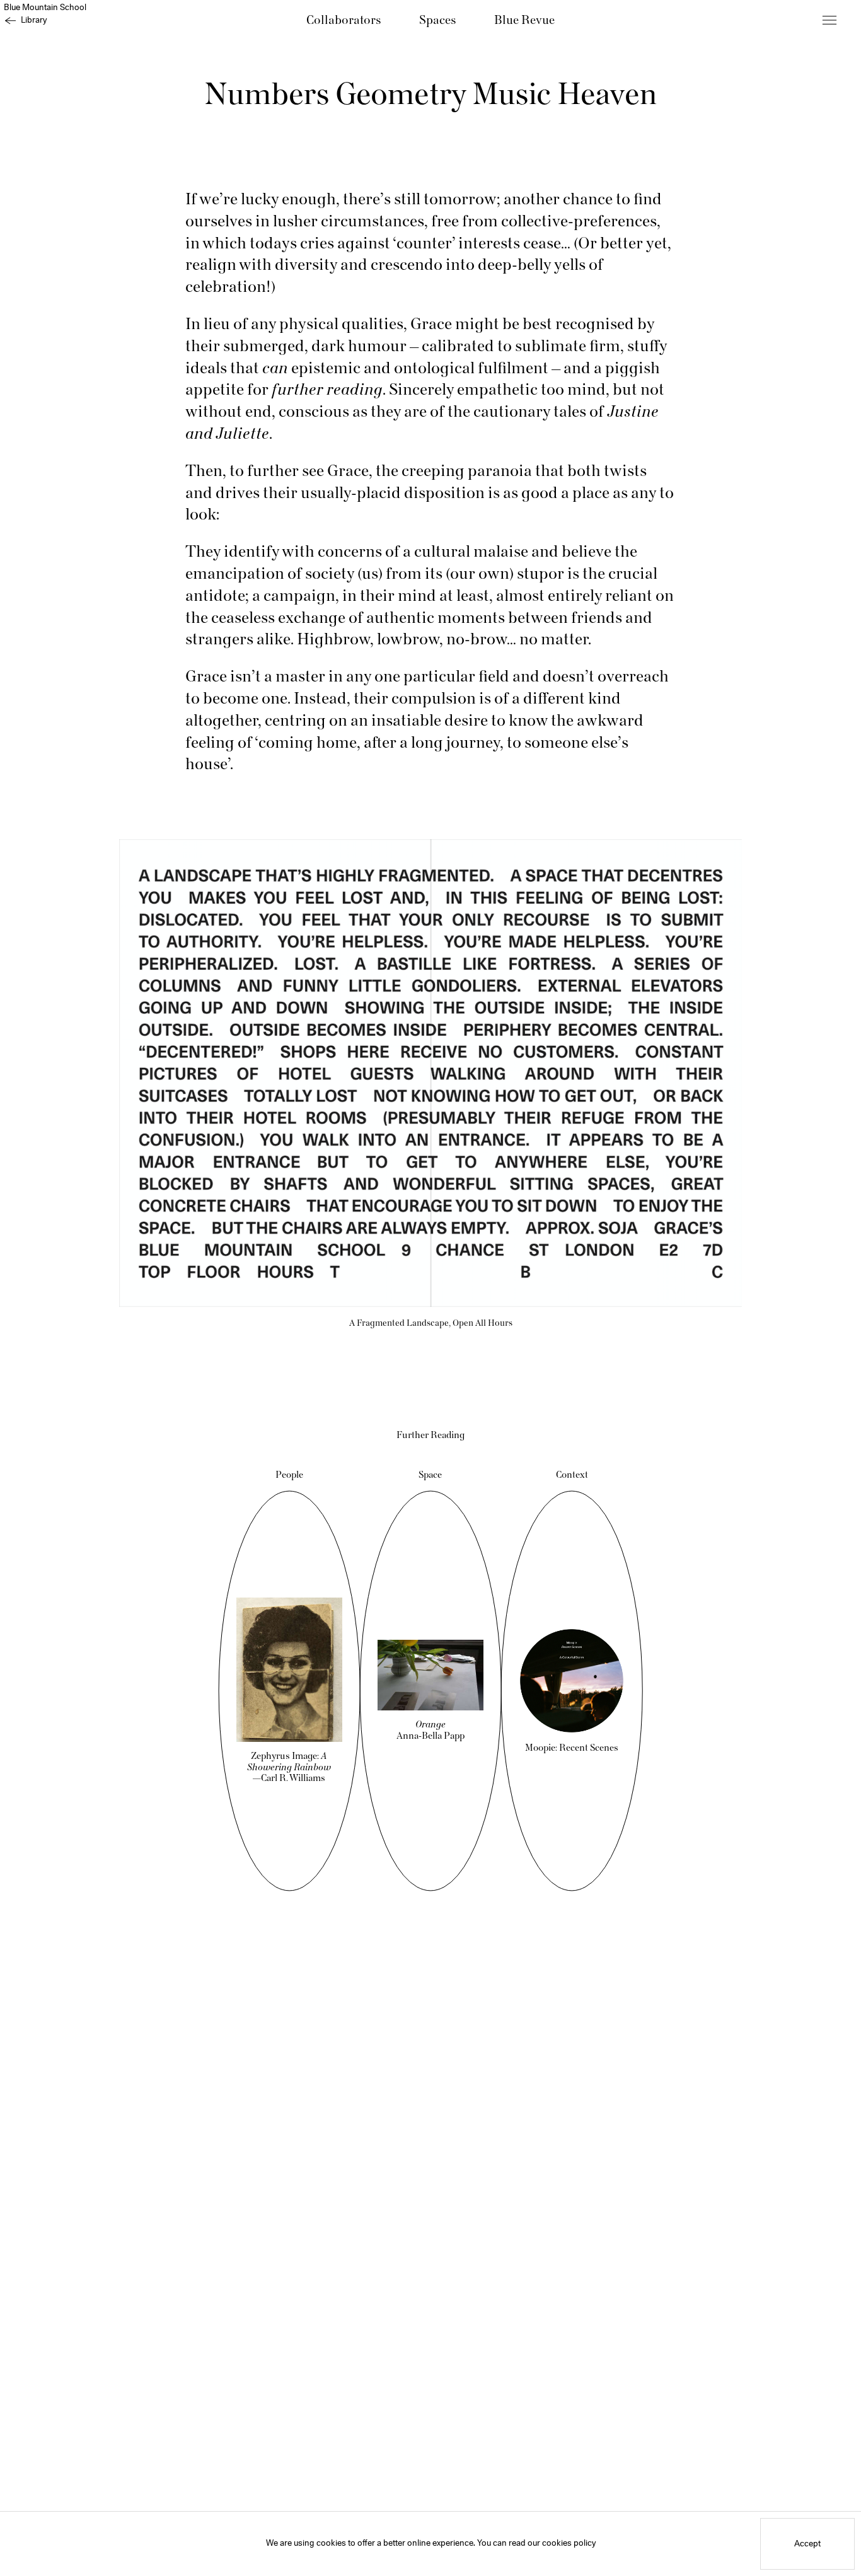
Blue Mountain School (45, 8)
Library (34, 20)
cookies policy (569, 2544)
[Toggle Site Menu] (829, 20)
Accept (807, 2544)
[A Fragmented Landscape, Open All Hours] (430, 1073)
